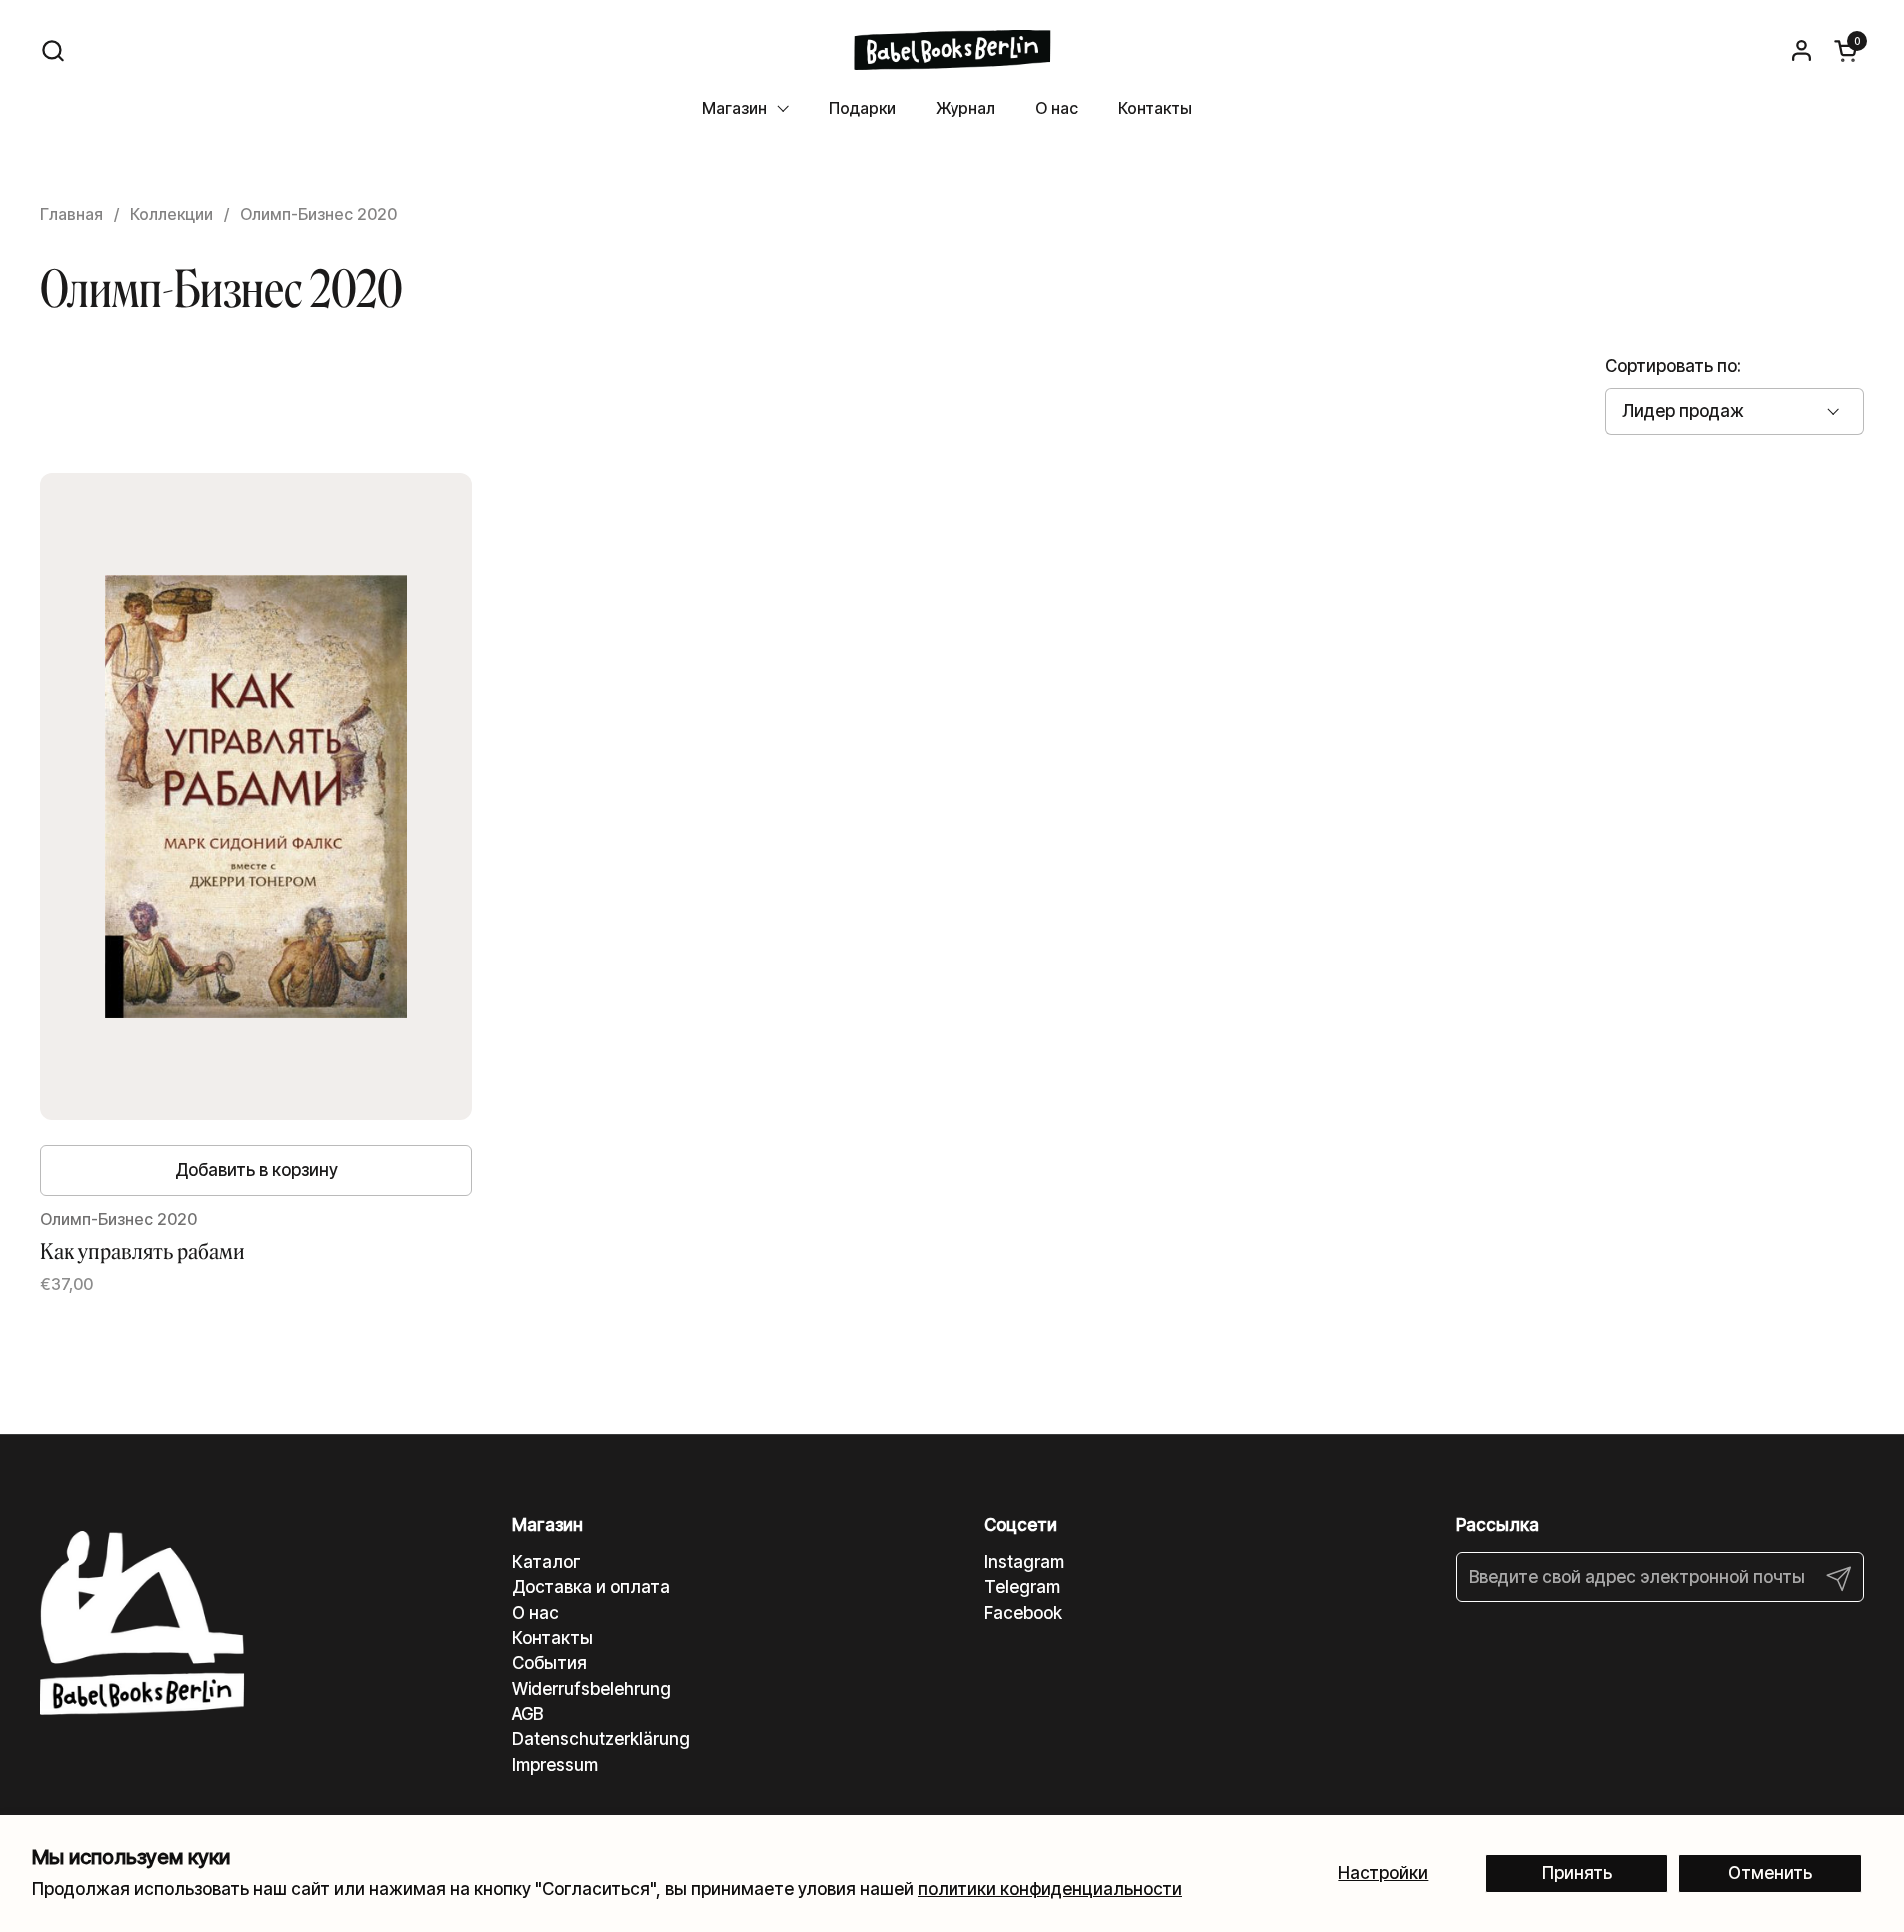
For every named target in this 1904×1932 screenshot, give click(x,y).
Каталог (546, 1562)
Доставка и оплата (591, 1587)
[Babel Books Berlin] (952, 50)
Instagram (1024, 1562)
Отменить (1770, 1873)
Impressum (555, 1765)
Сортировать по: (1673, 366)
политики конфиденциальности (1050, 1889)
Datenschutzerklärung (601, 1739)
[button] (52, 50)
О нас (535, 1613)
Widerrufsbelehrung (591, 1689)
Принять (1577, 1873)
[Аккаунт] (1802, 50)
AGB (527, 1714)
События (549, 1663)
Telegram (1022, 1587)
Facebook (1023, 1613)
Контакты (552, 1638)
